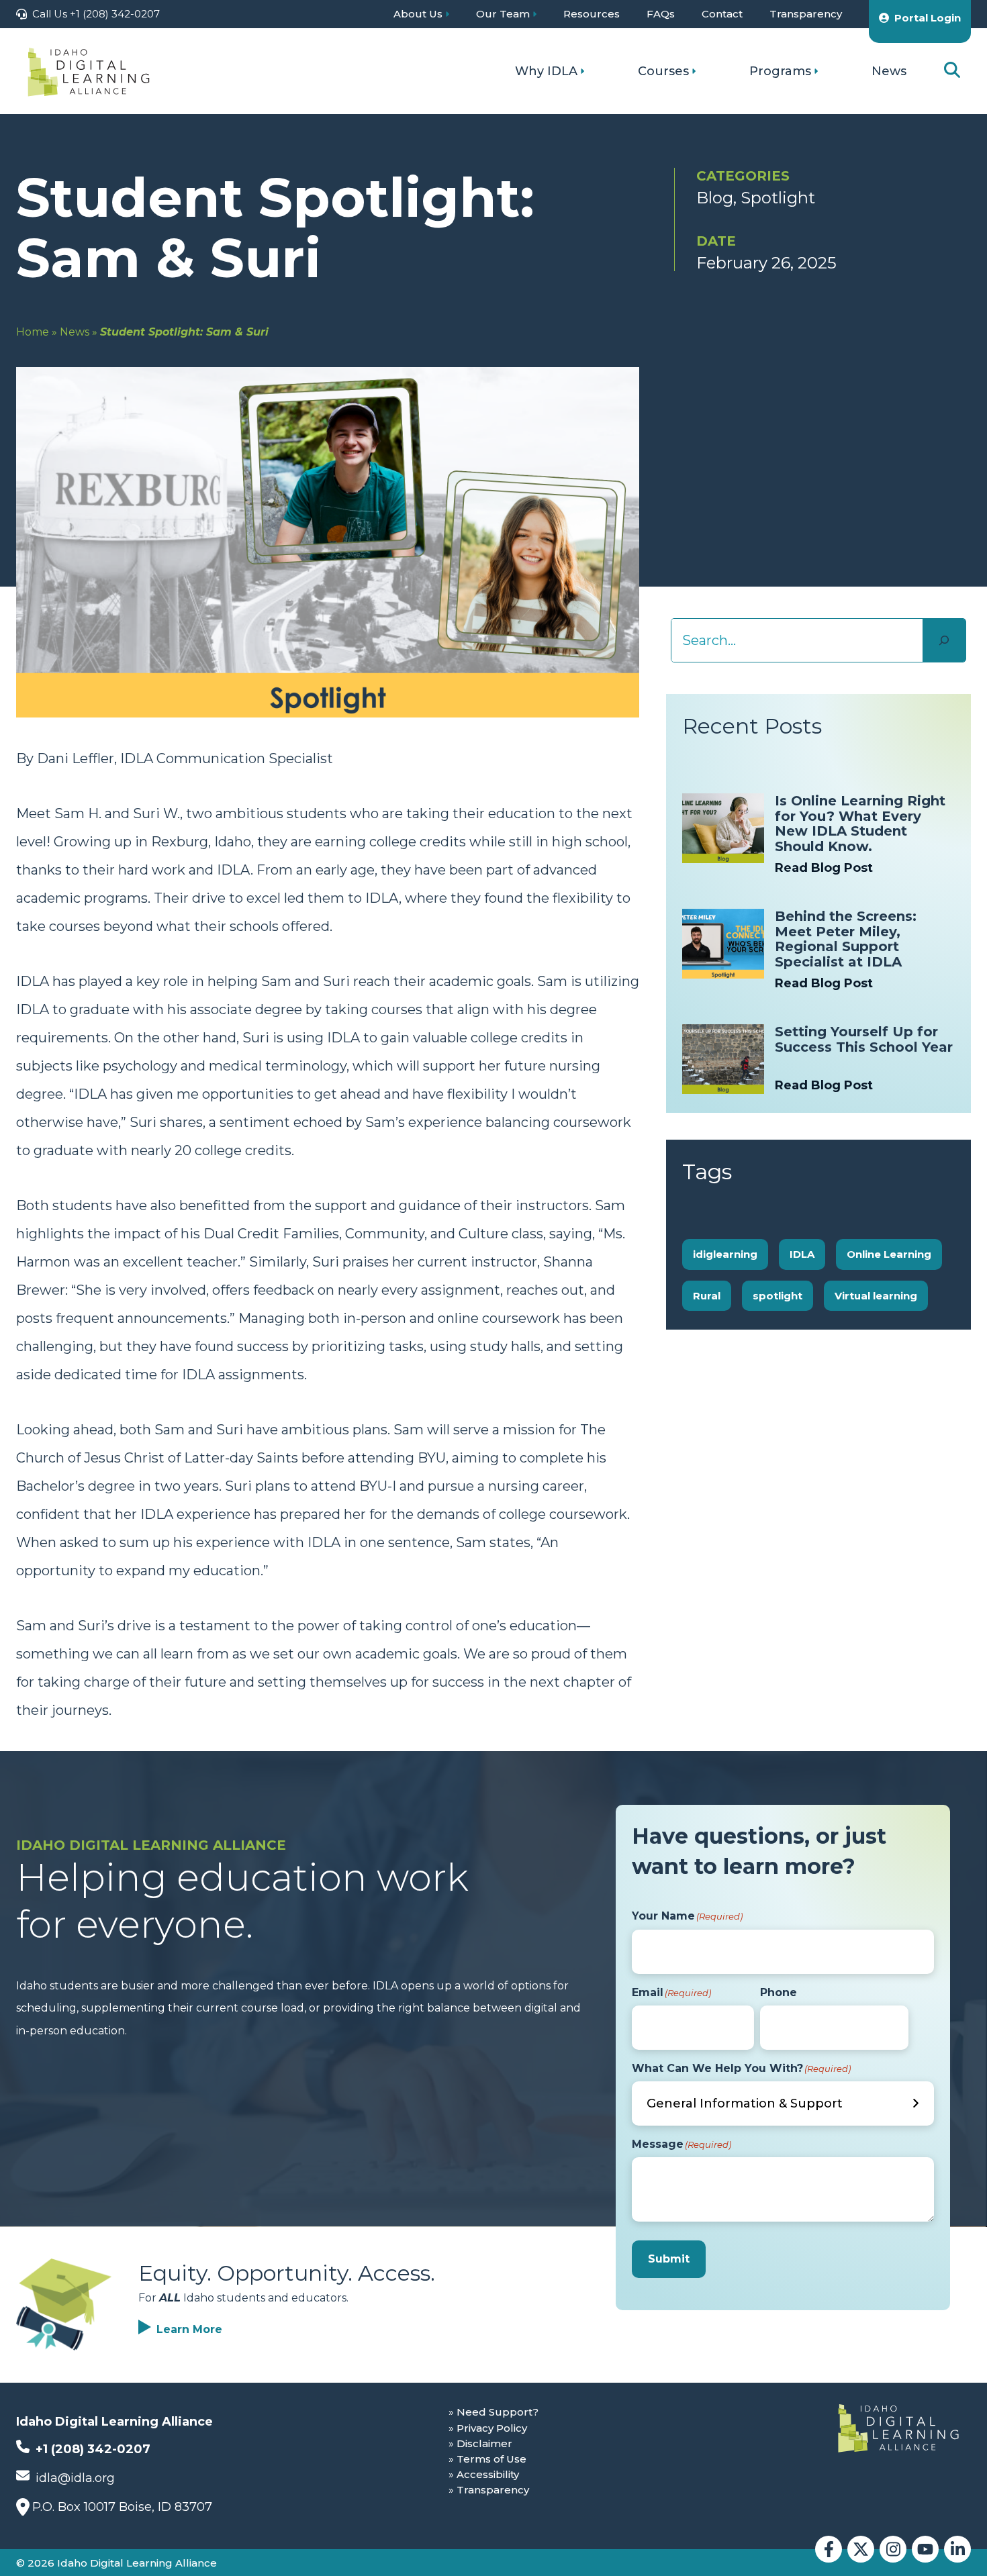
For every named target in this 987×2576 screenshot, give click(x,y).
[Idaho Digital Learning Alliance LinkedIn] (957, 2549)
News (889, 71)
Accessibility (488, 2474)
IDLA (802, 1254)
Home (33, 332)
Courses (663, 71)
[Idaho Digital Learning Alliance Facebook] (829, 2549)
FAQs (661, 14)
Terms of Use (491, 2459)
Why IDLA (546, 71)
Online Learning (889, 1254)
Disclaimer (484, 2443)
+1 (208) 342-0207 (91, 2449)
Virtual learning (876, 1296)
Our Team (503, 14)
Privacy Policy (492, 2428)
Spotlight (778, 198)
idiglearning (725, 1254)
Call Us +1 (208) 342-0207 (96, 14)
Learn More (189, 2329)
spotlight (778, 1296)
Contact (722, 14)
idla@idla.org (74, 2478)
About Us (418, 14)
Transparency (806, 14)
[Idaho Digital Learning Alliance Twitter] (861, 2549)
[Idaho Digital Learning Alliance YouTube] (925, 2549)
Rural (707, 1296)
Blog (715, 198)
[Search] (944, 640)
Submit (669, 2259)
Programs (780, 71)
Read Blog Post (824, 868)
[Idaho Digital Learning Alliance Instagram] (893, 2549)
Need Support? (498, 2412)
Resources (592, 14)
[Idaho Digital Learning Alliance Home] (89, 71)
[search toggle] (952, 71)
